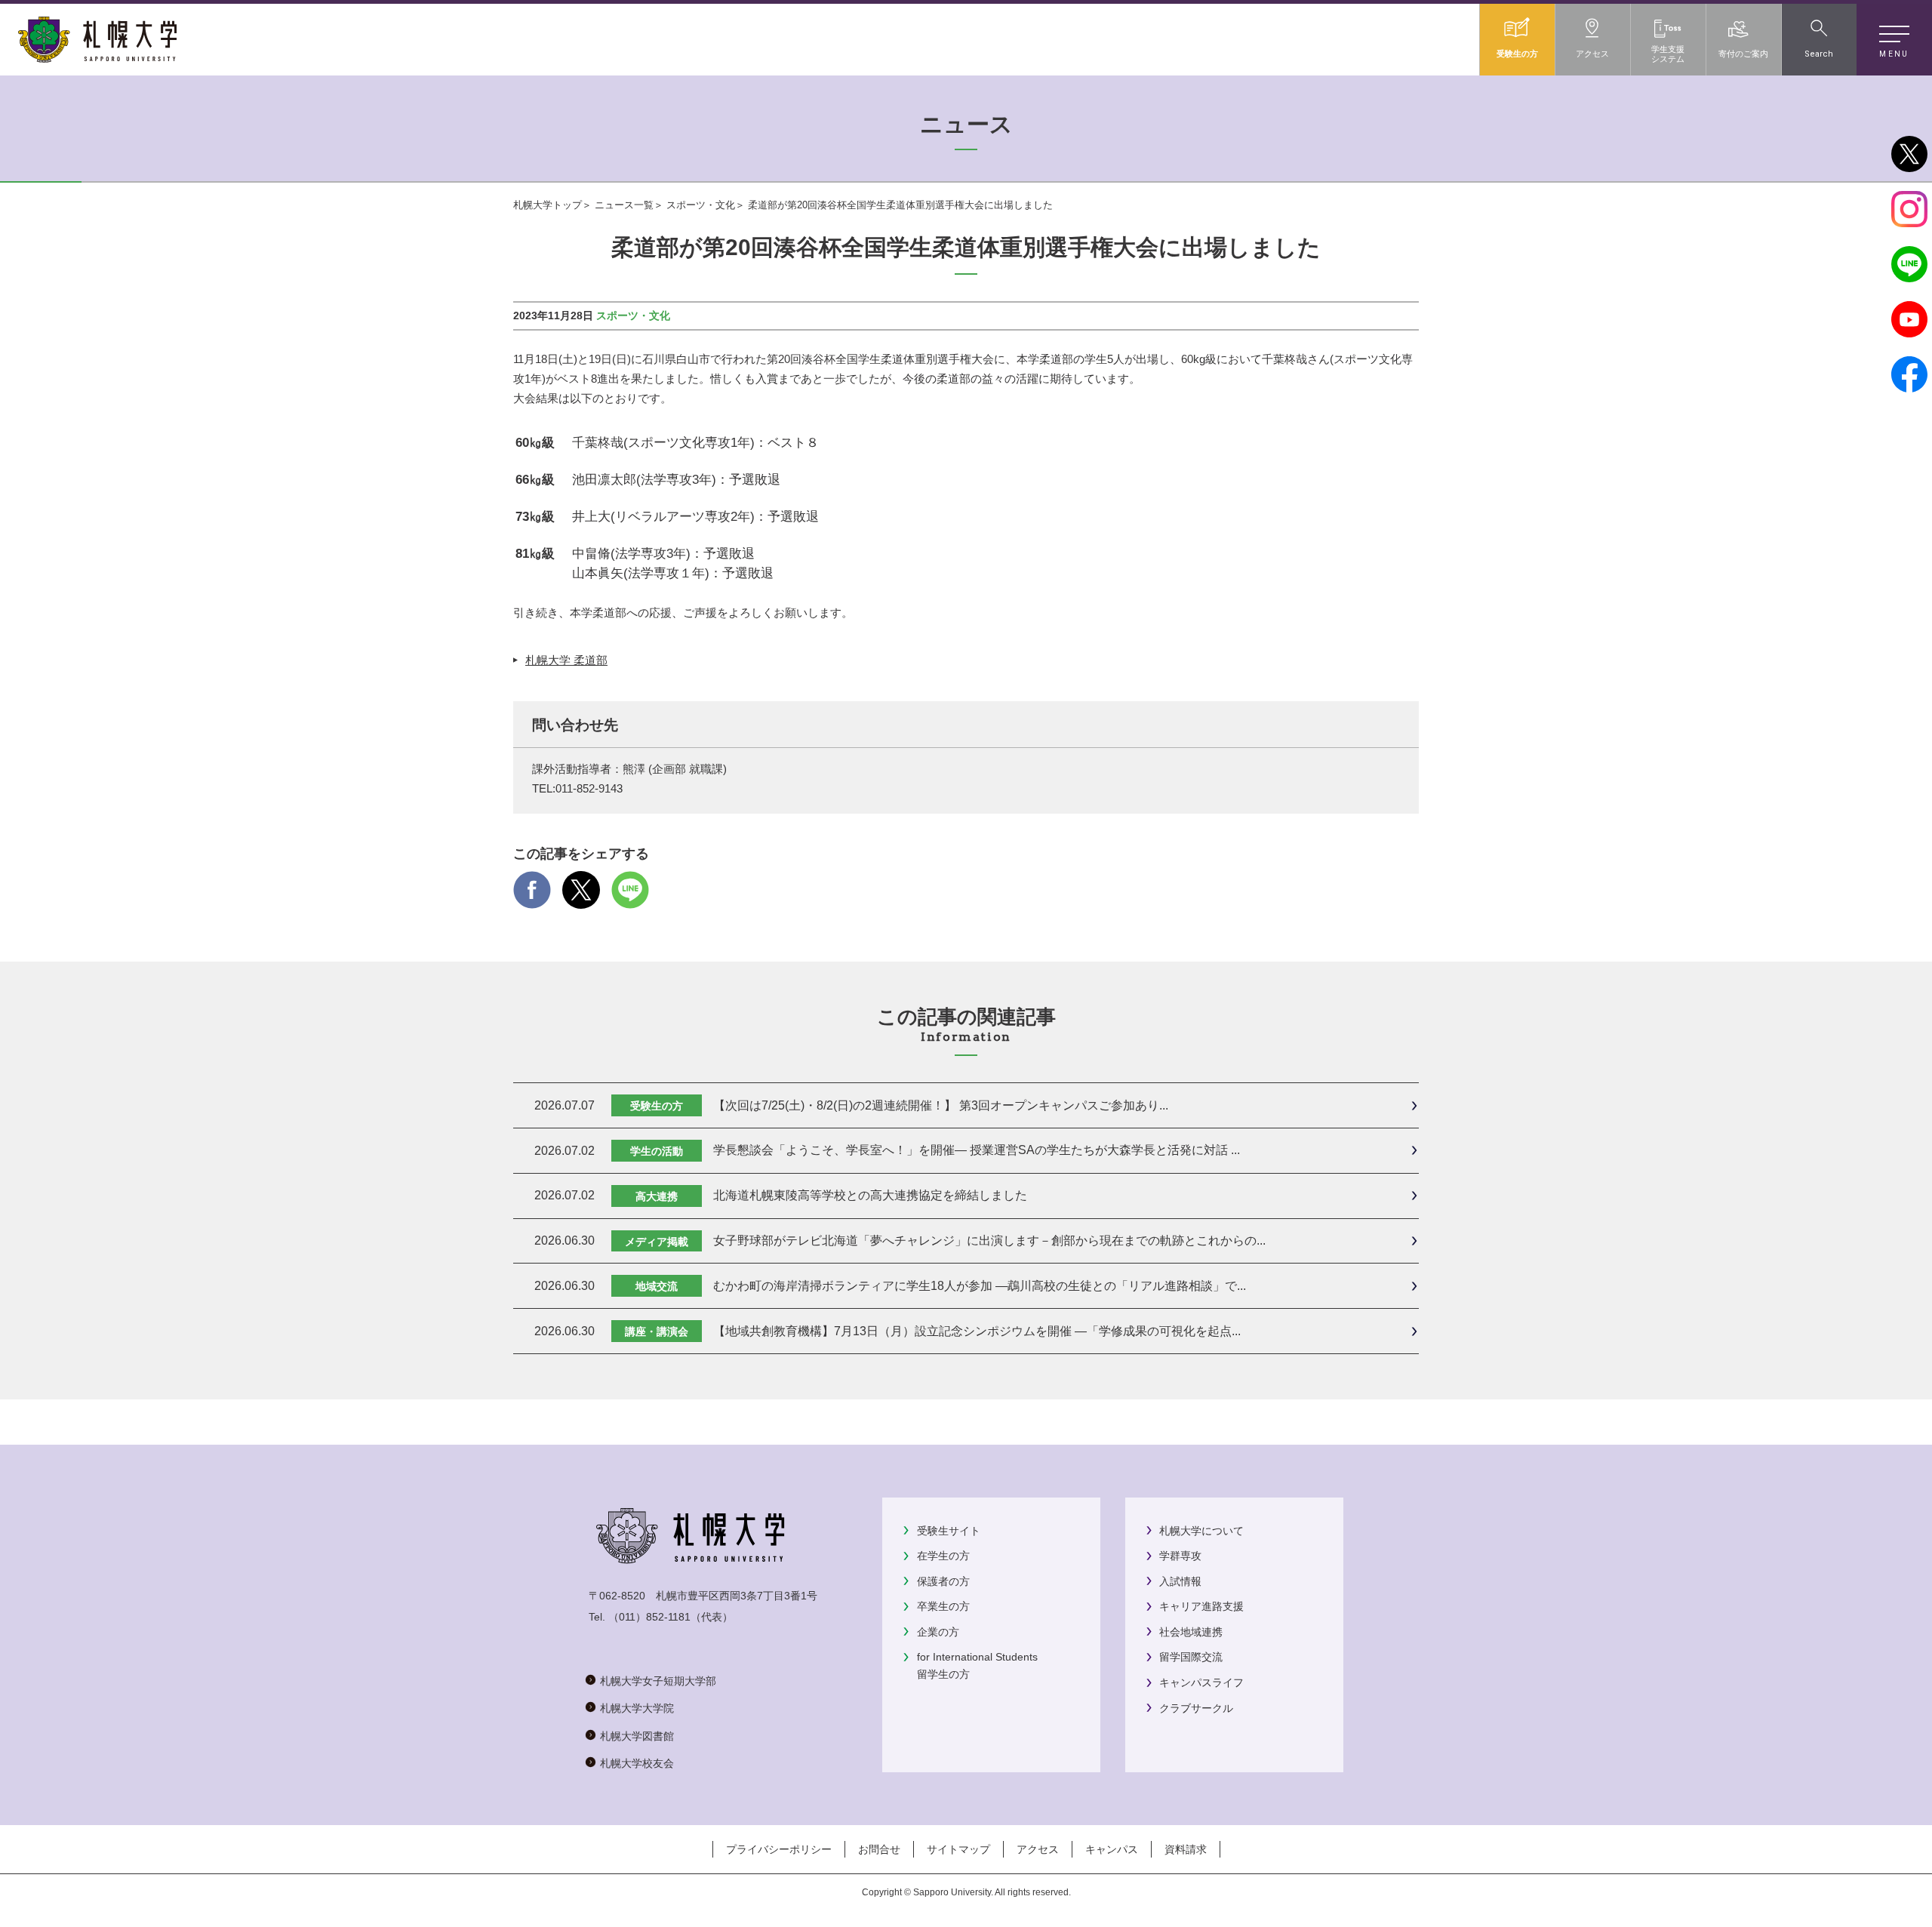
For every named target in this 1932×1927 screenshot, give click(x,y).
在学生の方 (943, 1556)
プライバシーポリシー (779, 1849)
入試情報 (1180, 1581)
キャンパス (1112, 1849)
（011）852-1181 (649, 1617)
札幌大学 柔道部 (566, 660)
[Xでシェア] (581, 899)
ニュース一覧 (624, 205)
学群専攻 (1180, 1556)
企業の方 (938, 1632)
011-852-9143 (589, 789)
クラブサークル (1196, 1708)
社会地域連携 (1191, 1632)
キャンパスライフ (1201, 1682)
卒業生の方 (943, 1606)
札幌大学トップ (548, 205)
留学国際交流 (1191, 1657)
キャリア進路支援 (1201, 1606)
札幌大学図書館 (637, 1736)
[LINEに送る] (630, 899)
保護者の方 (943, 1581)
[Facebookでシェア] (532, 899)
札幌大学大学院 (637, 1708)
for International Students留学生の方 (977, 1665)
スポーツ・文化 (701, 205)
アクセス (1038, 1849)
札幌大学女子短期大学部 (658, 1681)
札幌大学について (1201, 1531)
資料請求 (1186, 1849)
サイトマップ (958, 1849)
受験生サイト (949, 1531)
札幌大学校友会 (637, 1763)
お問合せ (879, 1849)
